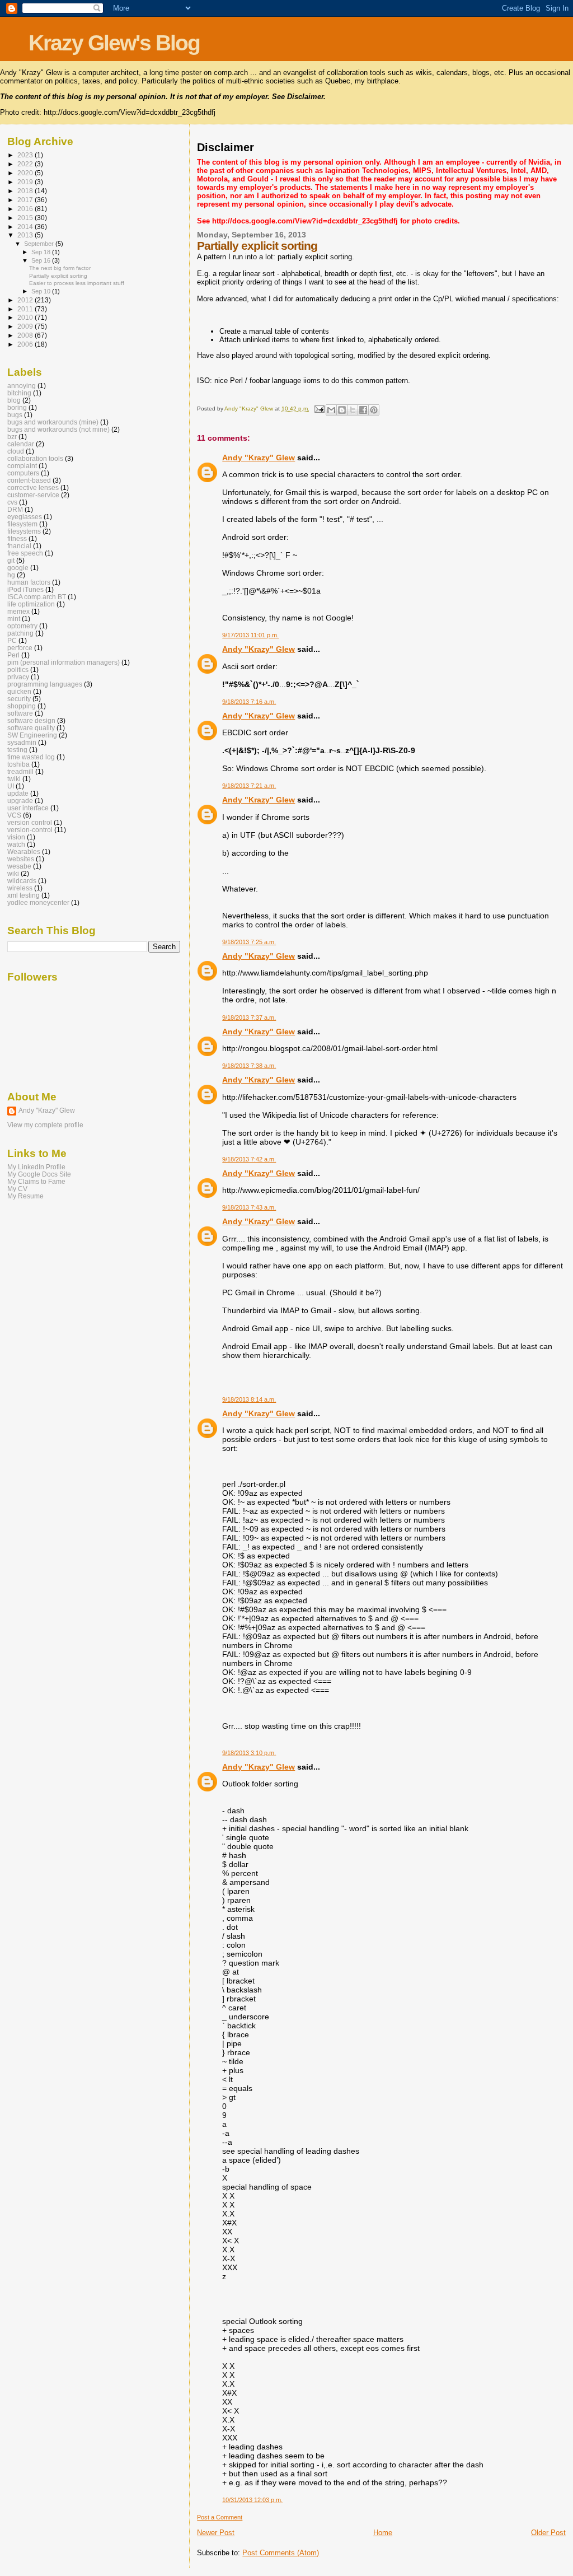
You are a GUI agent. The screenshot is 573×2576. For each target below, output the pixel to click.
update (18, 793)
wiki (13, 873)
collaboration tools (35, 458)
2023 (26, 155)
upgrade (20, 801)
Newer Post (216, 2533)
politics (18, 669)
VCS (14, 815)
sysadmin (22, 742)
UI (11, 786)
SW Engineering (32, 735)
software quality (31, 728)
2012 (26, 300)
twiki (14, 779)
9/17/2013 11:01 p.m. (250, 635)
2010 (26, 317)
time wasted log (31, 757)
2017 (26, 200)
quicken (19, 691)
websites (21, 859)
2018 (26, 191)
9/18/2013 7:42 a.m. (249, 1159)
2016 (26, 209)
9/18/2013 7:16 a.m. (249, 702)
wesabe (19, 866)
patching (20, 633)
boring (17, 407)
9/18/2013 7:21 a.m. (249, 786)
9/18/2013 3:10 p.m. (249, 1753)
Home (383, 2533)
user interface (28, 808)
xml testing (24, 895)
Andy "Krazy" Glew (259, 458)
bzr (12, 437)
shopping (22, 706)
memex (18, 611)
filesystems (24, 531)
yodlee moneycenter (38, 902)
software (20, 713)
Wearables (24, 851)
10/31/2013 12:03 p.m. (252, 2500)
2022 (26, 164)
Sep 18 (42, 252)
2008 (26, 335)
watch (16, 844)
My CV (17, 1189)
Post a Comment (220, 2517)
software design (31, 720)
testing (17, 750)
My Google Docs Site (39, 1174)
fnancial (19, 546)
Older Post (548, 2533)
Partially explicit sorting (58, 276)
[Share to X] (353, 410)
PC (12, 640)
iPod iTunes (25, 589)
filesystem (22, 524)
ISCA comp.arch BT (37, 597)
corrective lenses (33, 487)
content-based (29, 480)
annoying (22, 386)
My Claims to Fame (36, 1181)
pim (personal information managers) (64, 662)
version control (30, 822)
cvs (12, 502)
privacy (18, 677)
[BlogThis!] (342, 410)
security (19, 699)
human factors (29, 582)
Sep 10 (42, 291)
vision (16, 837)
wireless (20, 888)
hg (11, 575)
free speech (25, 553)
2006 (26, 344)
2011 (26, 309)
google (18, 568)
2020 (26, 173)
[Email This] (331, 410)
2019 (26, 182)
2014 (26, 227)
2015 (26, 218)
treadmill (20, 771)
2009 (26, 326)
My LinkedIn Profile (36, 1167)
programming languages (45, 684)
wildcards (22, 881)
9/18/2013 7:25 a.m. (249, 942)
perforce (20, 648)
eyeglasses (25, 517)
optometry (22, 626)
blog (14, 400)
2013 (26, 235)
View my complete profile (45, 1125)
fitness (17, 538)
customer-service (33, 495)
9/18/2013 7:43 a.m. (249, 1207)
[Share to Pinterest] (374, 410)
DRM (15, 509)
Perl (13, 655)
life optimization (31, 604)
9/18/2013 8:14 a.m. (249, 1399)
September (40, 244)
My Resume (25, 1196)
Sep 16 (42, 260)
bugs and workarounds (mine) (53, 422)
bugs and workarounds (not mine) (58, 429)
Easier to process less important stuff (77, 283)
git (11, 560)
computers (23, 473)
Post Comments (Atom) (281, 2553)
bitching (19, 393)
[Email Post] (318, 409)
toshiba (18, 764)
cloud (16, 451)
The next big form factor (60, 268)
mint (14, 619)
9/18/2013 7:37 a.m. (249, 1018)
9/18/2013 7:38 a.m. (249, 1066)
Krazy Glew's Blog (114, 43)
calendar (21, 444)
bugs (15, 415)
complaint (22, 466)
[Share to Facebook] (363, 410)
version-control (30, 830)
